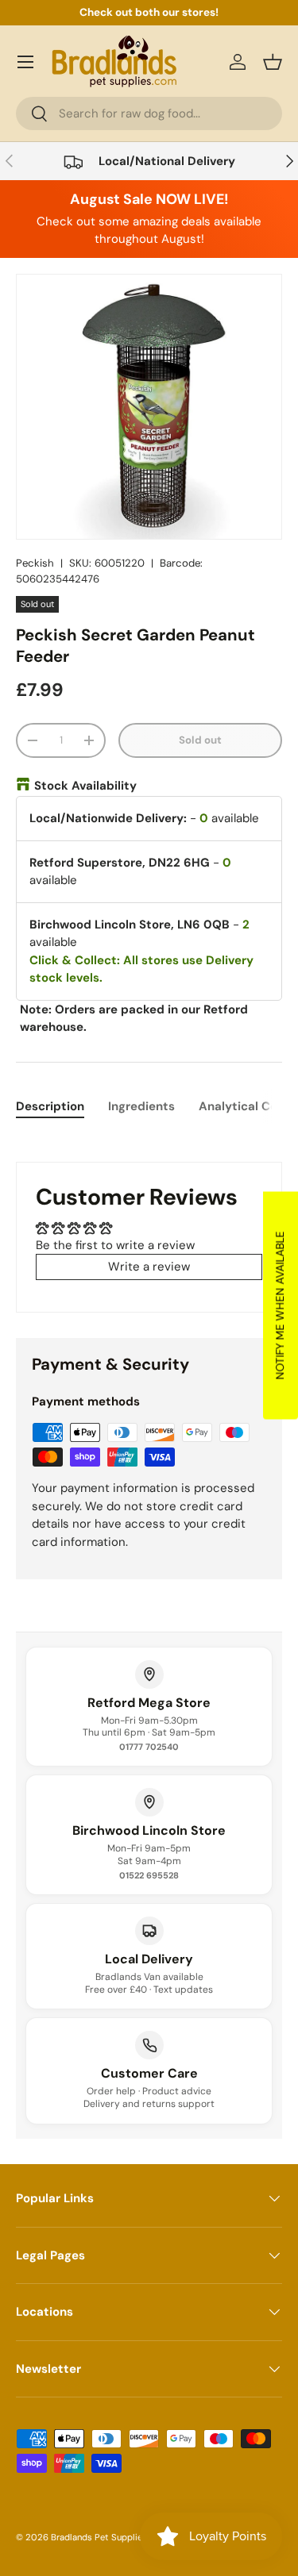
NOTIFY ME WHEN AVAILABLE (280, 1305)
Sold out (200, 740)
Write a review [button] (149, 1267)
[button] (273, 62)
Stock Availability (85, 786)
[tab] (50, 1106)
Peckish (35, 563)
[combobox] (149, 113)
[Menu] (25, 62)
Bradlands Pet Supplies (99, 2537)
